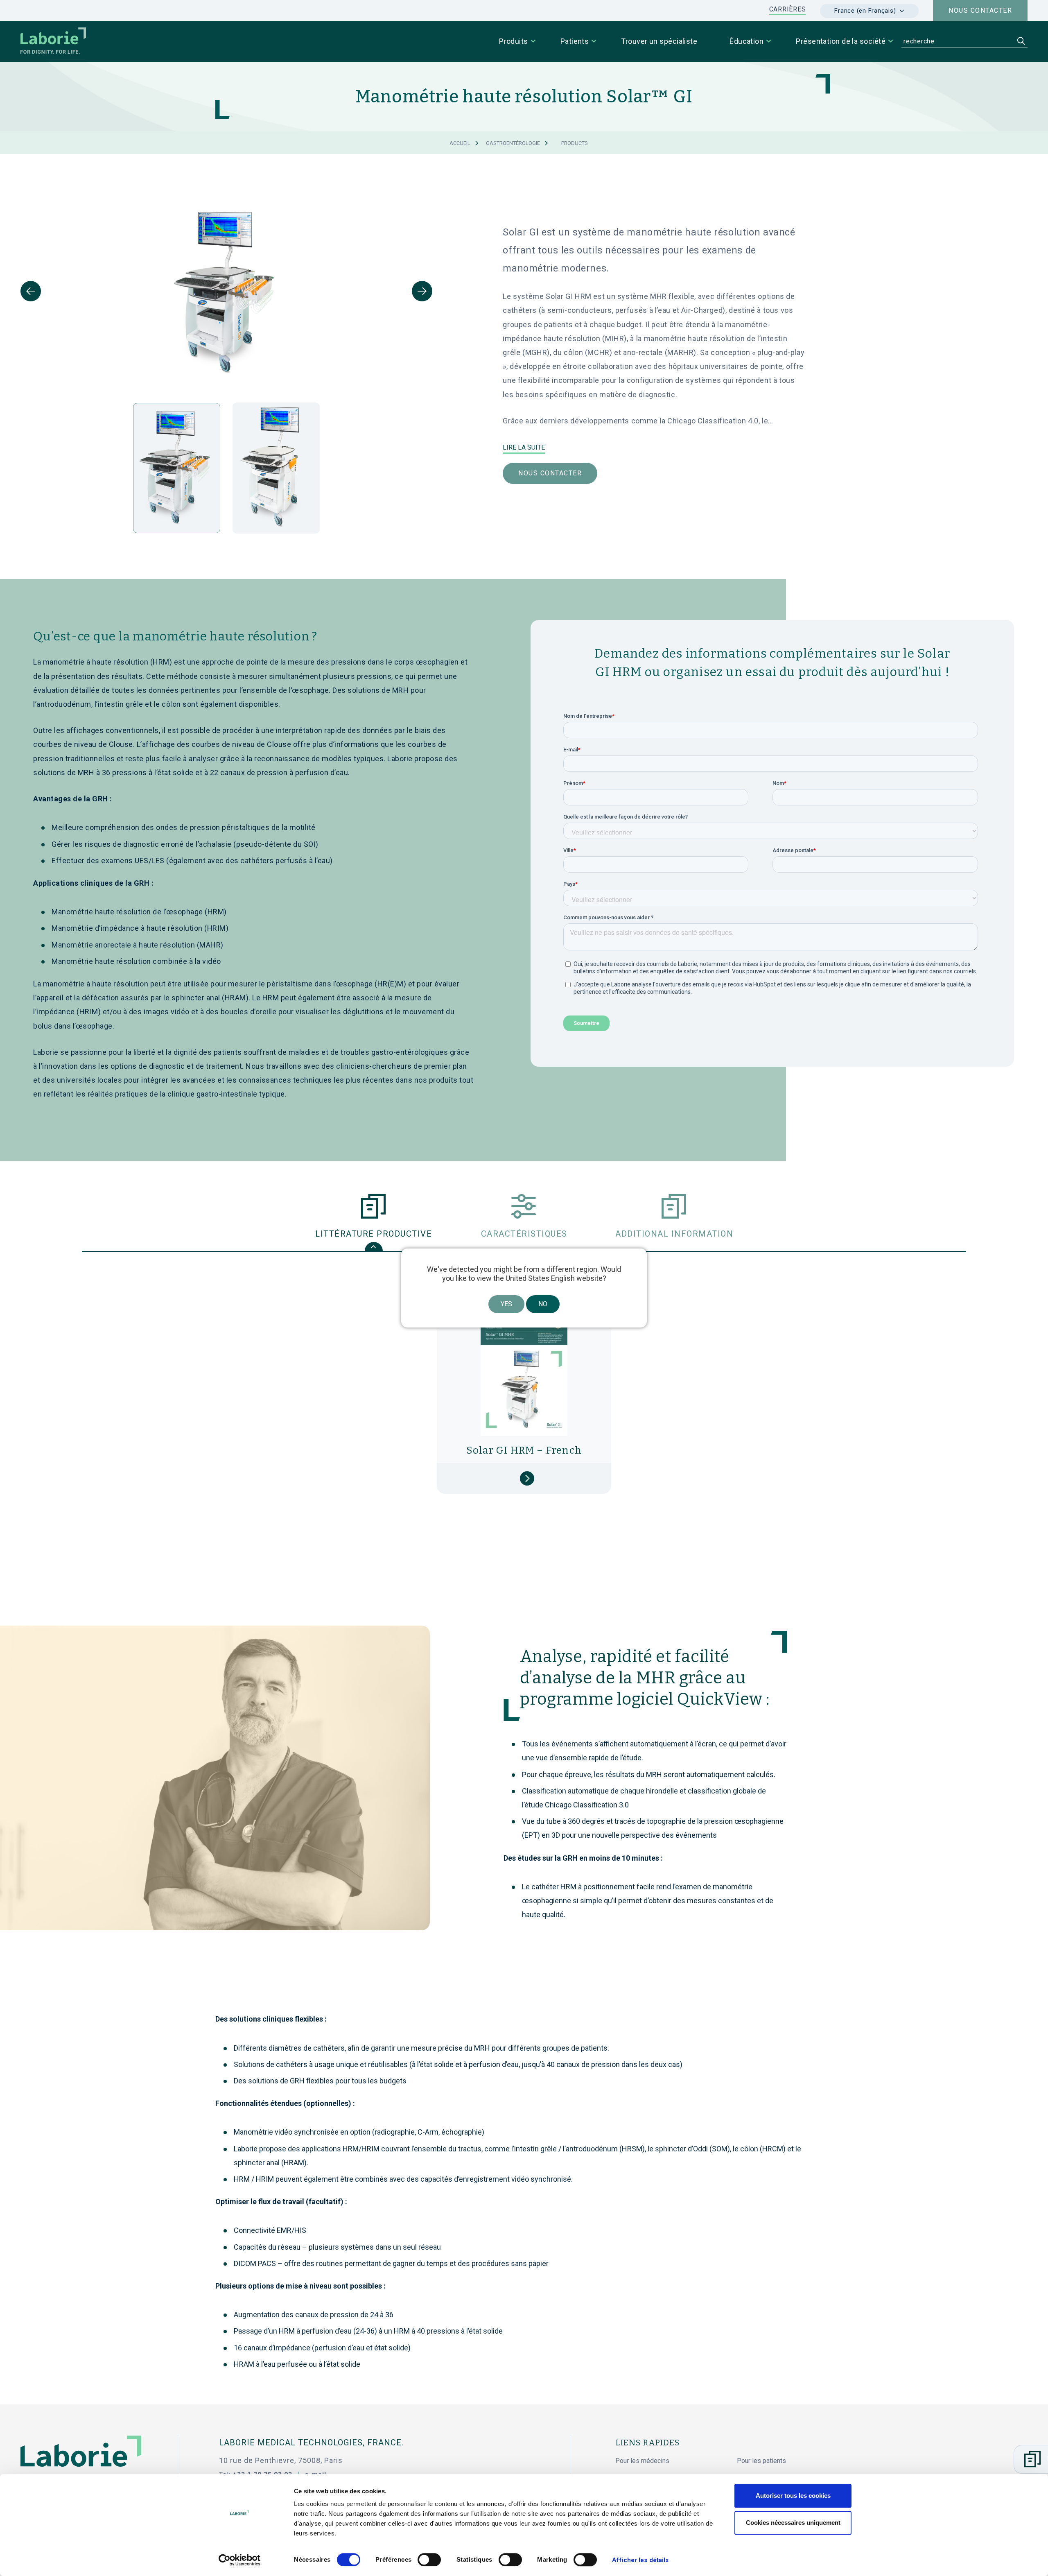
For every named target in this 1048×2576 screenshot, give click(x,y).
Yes (506, 1304)
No (543, 1304)
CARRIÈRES (788, 9)
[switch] (429, 2560)
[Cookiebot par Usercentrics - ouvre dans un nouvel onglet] (240, 2560)
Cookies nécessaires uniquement (793, 2523)
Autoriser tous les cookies (793, 2496)
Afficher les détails (640, 2560)
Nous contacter (980, 10)
